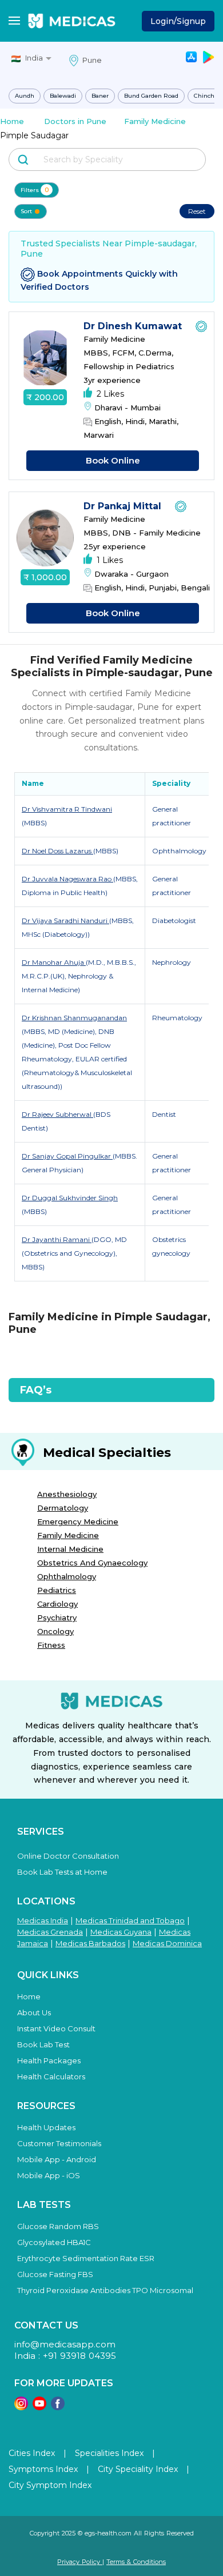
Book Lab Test (43, 2044)
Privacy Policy (80, 2562)
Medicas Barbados (90, 1943)
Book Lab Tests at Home (62, 1872)
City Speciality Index (138, 2469)
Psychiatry (57, 1618)
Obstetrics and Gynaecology (92, 1563)
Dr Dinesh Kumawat (134, 326)
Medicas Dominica (167, 1943)
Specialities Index (109, 2453)
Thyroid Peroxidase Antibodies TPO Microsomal (105, 2290)
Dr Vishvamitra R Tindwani (67, 809)
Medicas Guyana (121, 1932)
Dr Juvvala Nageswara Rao (67, 879)
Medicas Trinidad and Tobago (130, 1920)
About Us (34, 2012)
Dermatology (63, 1508)
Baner (100, 96)
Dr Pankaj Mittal (124, 506)
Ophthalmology (67, 1576)
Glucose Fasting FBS (55, 2274)
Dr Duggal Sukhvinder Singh (70, 1198)
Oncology (55, 1631)
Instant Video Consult (56, 2028)
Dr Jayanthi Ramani (57, 1239)
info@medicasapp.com (65, 2344)
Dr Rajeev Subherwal (57, 1114)
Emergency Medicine (78, 1521)
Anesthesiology (67, 1494)
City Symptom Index (50, 2485)
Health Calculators (51, 2076)
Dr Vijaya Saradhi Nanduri (65, 920)
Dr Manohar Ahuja (54, 962)
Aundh (25, 96)
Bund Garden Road (151, 96)
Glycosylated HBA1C (54, 2242)
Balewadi (63, 96)
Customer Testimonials (59, 2143)
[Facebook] (58, 2407)
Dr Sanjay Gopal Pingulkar (67, 1156)
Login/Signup (178, 21)
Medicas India (43, 1920)
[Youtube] (39, 2407)
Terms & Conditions (136, 2562)
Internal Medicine (70, 1549)
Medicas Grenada (50, 1932)
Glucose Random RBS (58, 2226)
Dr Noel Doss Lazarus (57, 851)
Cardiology (57, 1604)
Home (12, 121)
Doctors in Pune (75, 121)
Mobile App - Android (57, 2159)
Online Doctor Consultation (68, 1856)
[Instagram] (21, 2407)
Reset (197, 211)
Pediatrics (57, 1590)
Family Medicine (155, 121)
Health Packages (49, 2060)
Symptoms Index (43, 2469)
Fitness (51, 1645)
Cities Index (32, 2453)
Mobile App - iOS (49, 2175)
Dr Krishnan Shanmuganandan (74, 1018)
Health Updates (46, 2127)
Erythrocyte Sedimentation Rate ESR (86, 2258)
